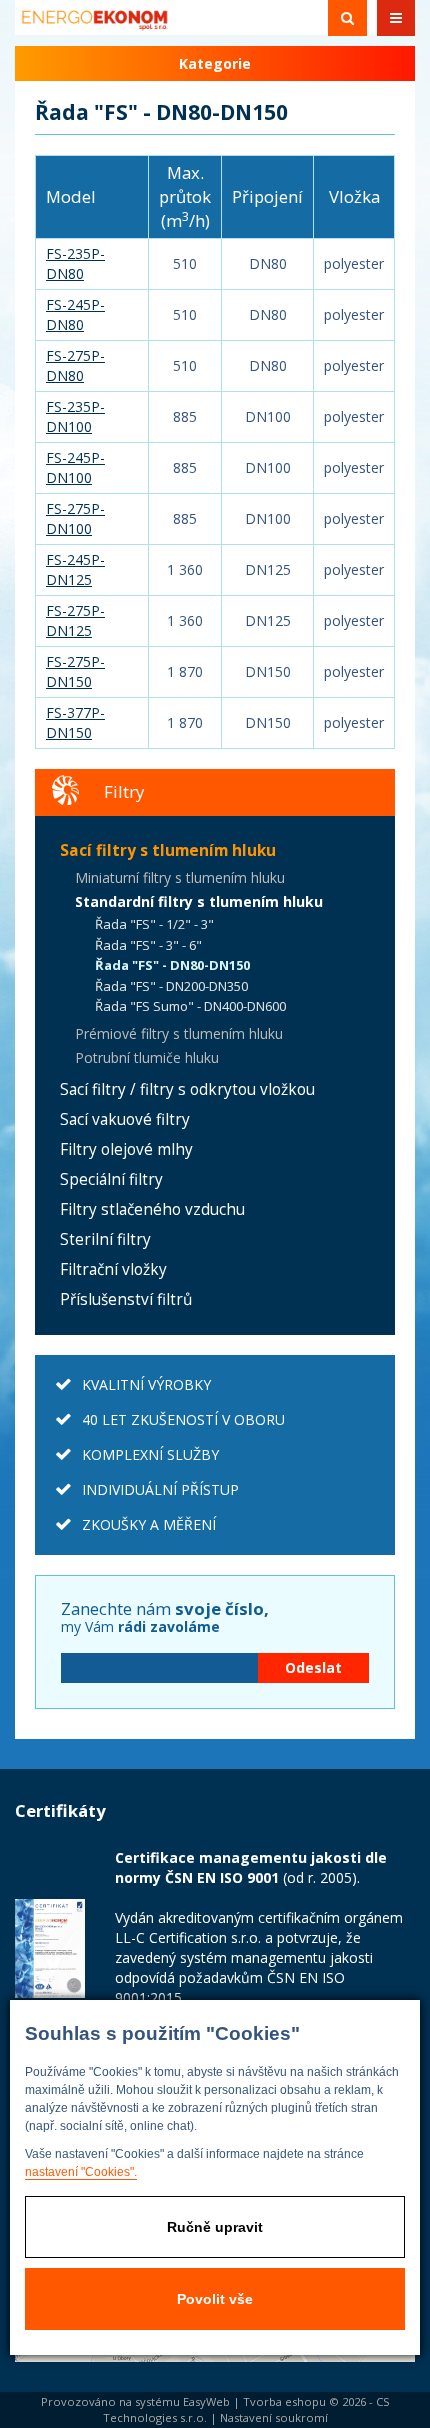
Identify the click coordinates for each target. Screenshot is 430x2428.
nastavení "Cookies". (81, 2172)
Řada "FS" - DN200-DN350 (171, 986)
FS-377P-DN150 (75, 722)
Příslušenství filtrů (126, 1299)
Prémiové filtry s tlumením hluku (179, 1033)
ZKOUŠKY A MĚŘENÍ (149, 1524)
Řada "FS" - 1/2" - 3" (154, 924)
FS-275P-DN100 (75, 518)
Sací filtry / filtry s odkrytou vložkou (187, 1089)
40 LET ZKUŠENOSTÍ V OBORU (183, 1419)
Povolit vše (215, 2299)
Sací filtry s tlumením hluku (168, 850)
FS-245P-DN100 (75, 467)
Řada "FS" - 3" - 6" (148, 945)
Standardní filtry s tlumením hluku (199, 901)
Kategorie (215, 63)
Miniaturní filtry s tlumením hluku (180, 877)
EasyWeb (206, 2401)
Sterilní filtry (105, 1239)
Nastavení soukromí (274, 2417)
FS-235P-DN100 (75, 416)
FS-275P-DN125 (75, 620)
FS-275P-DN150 (75, 671)
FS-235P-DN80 (75, 263)
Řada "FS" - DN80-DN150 (172, 965)
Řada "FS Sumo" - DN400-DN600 (190, 1006)
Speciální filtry (111, 1179)
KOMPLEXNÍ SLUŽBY (150, 1454)
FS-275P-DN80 (75, 365)
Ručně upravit (215, 2227)
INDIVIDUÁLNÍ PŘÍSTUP (160, 1489)
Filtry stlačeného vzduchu (152, 1209)
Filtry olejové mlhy (126, 1149)
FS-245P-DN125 (75, 569)
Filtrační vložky (113, 1269)
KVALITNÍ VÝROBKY (146, 1384)
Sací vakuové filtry (125, 1119)
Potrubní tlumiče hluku (147, 1057)
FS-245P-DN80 (75, 314)
